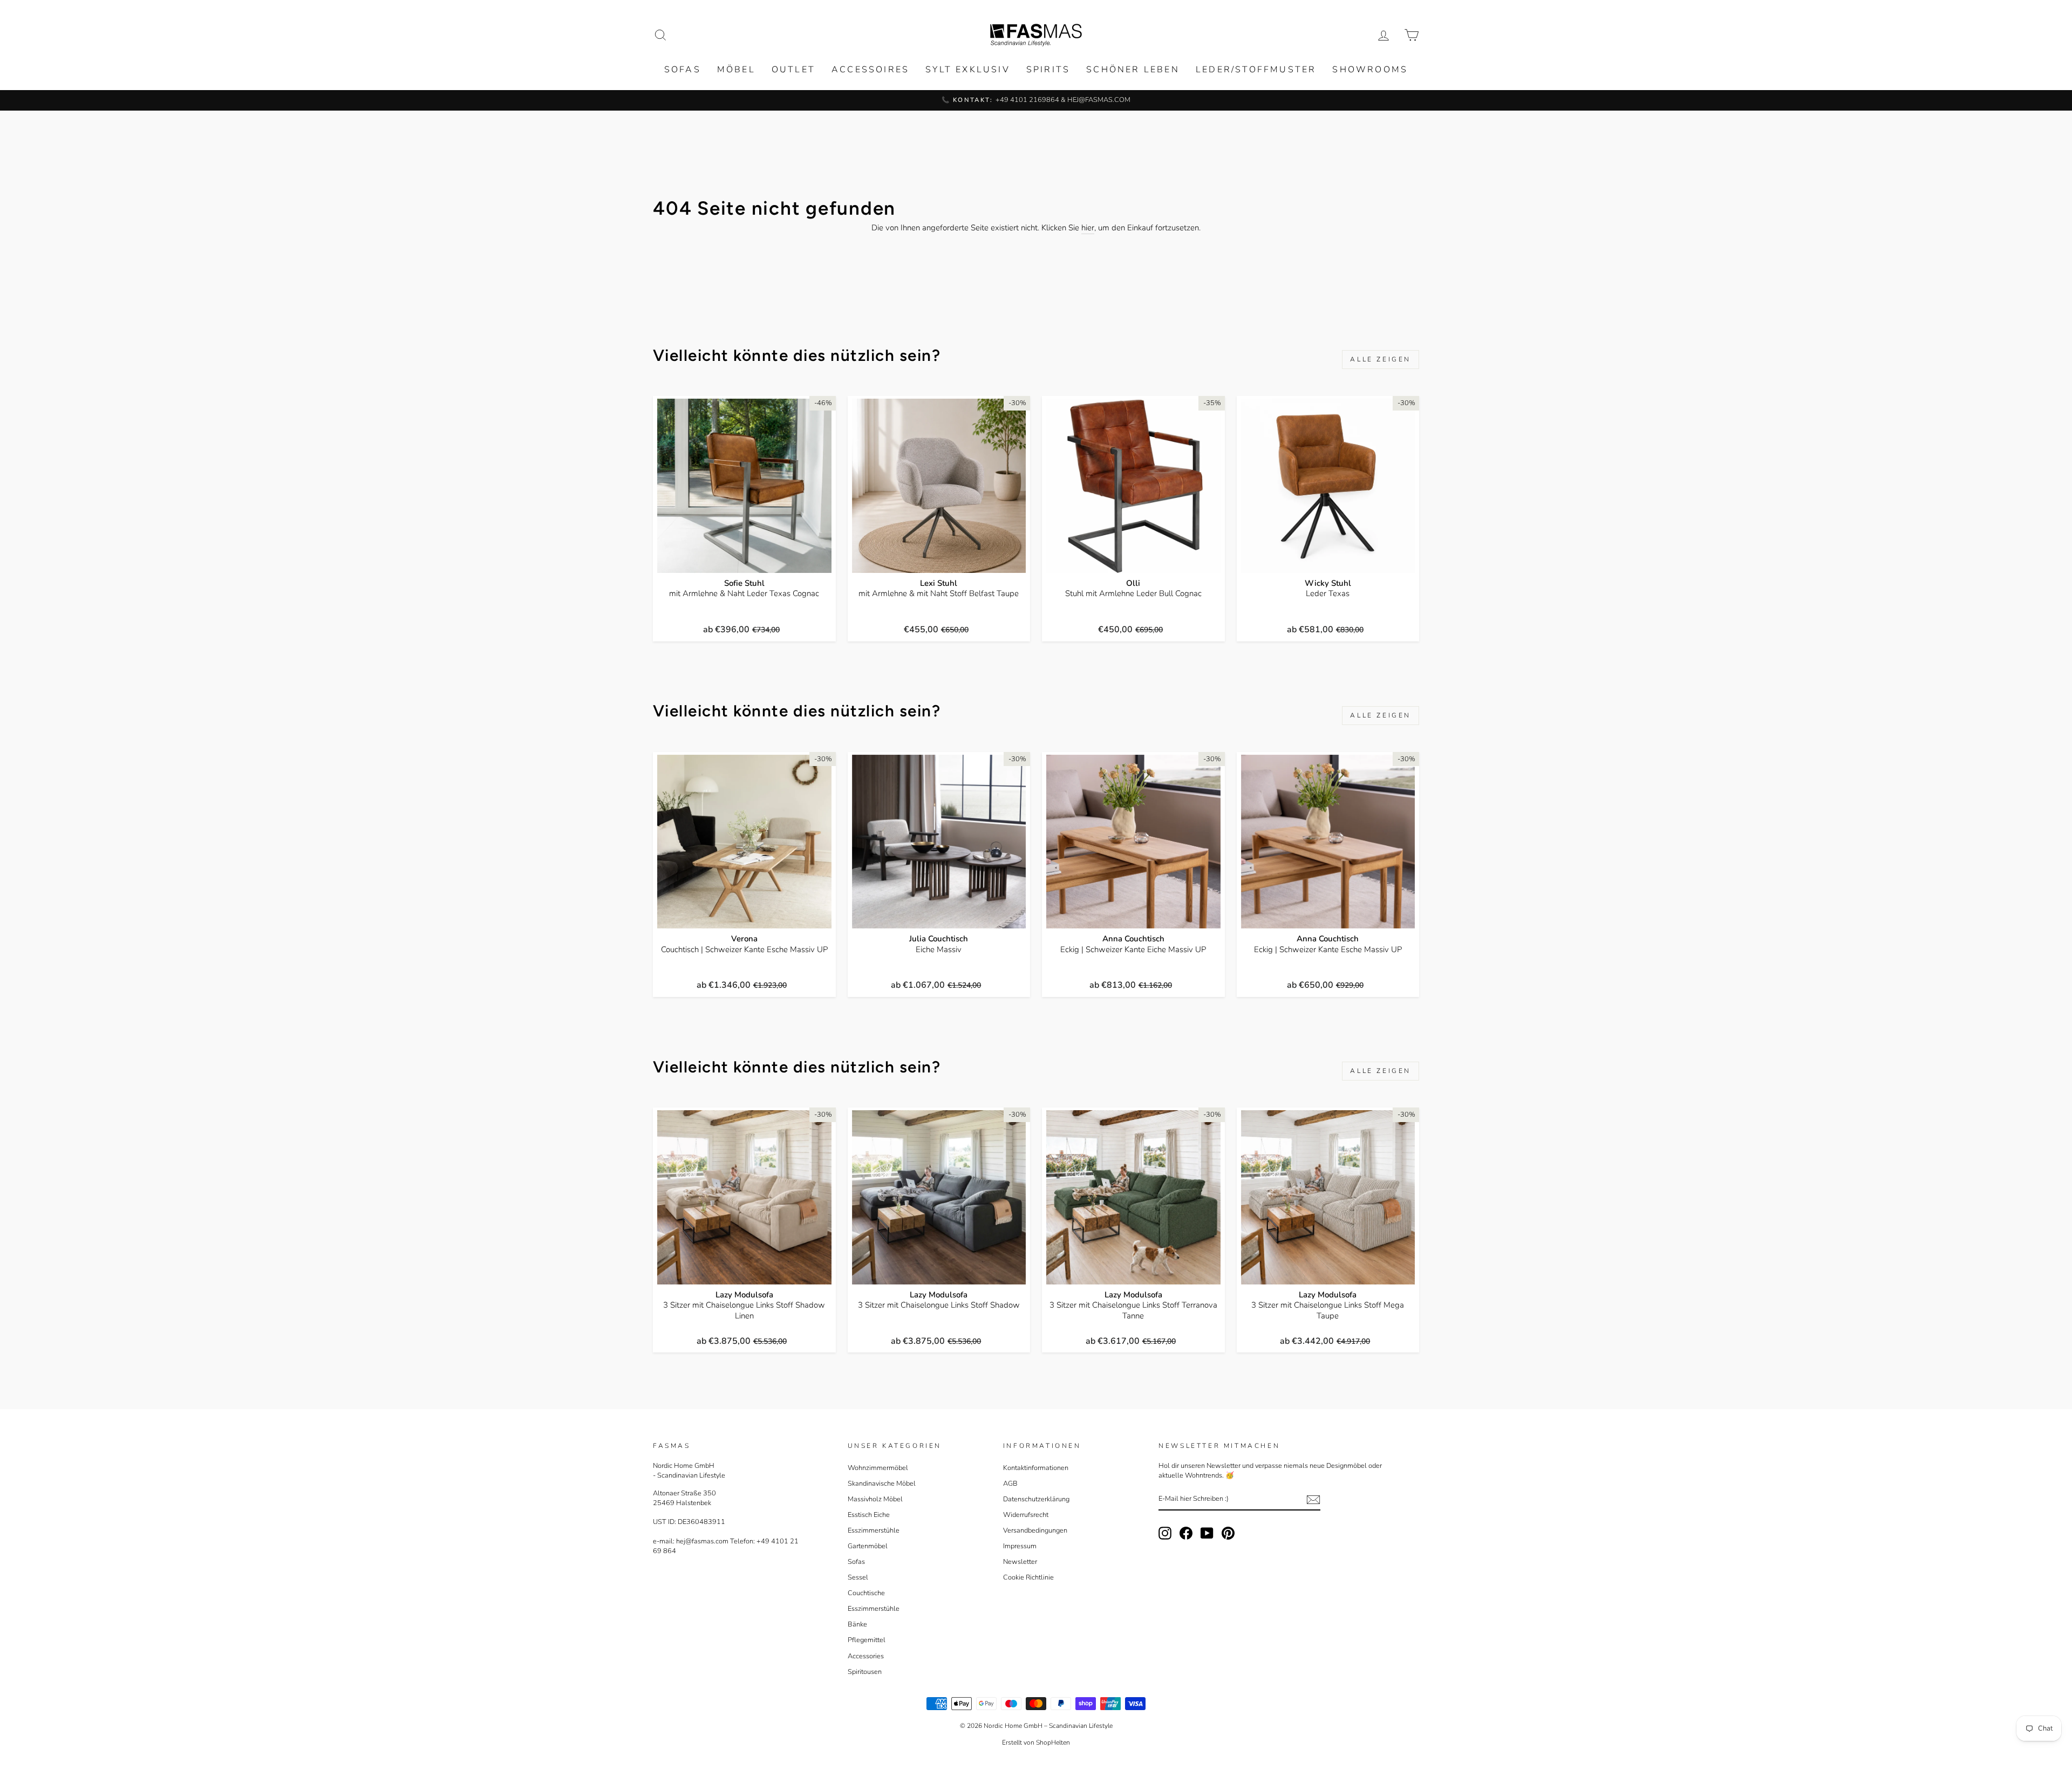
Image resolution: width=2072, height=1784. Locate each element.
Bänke (857, 1624)
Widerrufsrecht (1026, 1515)
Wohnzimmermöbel (878, 1468)
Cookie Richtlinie (1028, 1577)
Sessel (858, 1577)
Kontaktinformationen (1036, 1468)
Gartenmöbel (868, 1546)
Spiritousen (865, 1672)
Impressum (1020, 1546)
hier (1088, 228)
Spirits (1048, 70)
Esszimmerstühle (874, 1530)
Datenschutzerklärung (1036, 1499)
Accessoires (870, 70)
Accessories (866, 1656)
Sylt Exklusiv (968, 70)
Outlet (793, 70)
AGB (1010, 1484)
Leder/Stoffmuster (1256, 70)
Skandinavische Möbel (882, 1484)
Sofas (683, 70)
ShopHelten (1053, 1742)
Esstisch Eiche (869, 1515)
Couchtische (866, 1593)
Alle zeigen (1381, 359)
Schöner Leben (1133, 70)
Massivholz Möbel (875, 1499)
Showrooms (1370, 70)
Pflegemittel (867, 1640)
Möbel (736, 70)
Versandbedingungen (1035, 1530)
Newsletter (1020, 1562)
